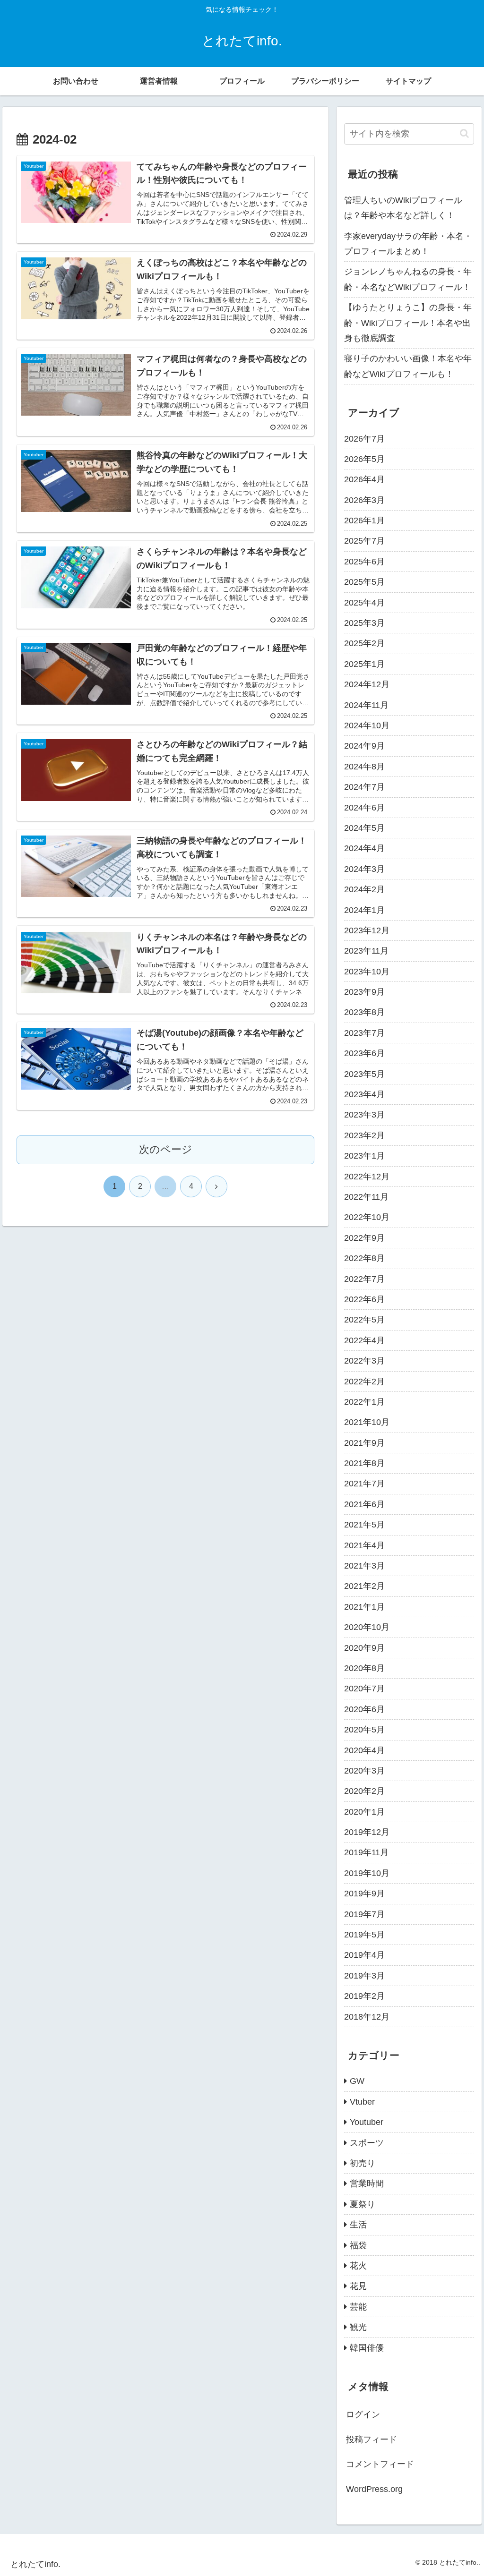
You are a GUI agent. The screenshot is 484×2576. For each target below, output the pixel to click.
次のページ (166, 1149)
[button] (464, 133)
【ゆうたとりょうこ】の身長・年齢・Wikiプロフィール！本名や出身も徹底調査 (408, 323)
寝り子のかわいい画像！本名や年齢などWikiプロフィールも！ (408, 366)
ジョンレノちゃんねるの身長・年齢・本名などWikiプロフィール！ (408, 279)
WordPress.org (374, 2489)
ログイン (363, 2414)
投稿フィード (372, 2440)
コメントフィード (380, 2464)
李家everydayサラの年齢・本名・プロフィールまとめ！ (408, 244)
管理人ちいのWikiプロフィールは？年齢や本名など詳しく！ (403, 208)
